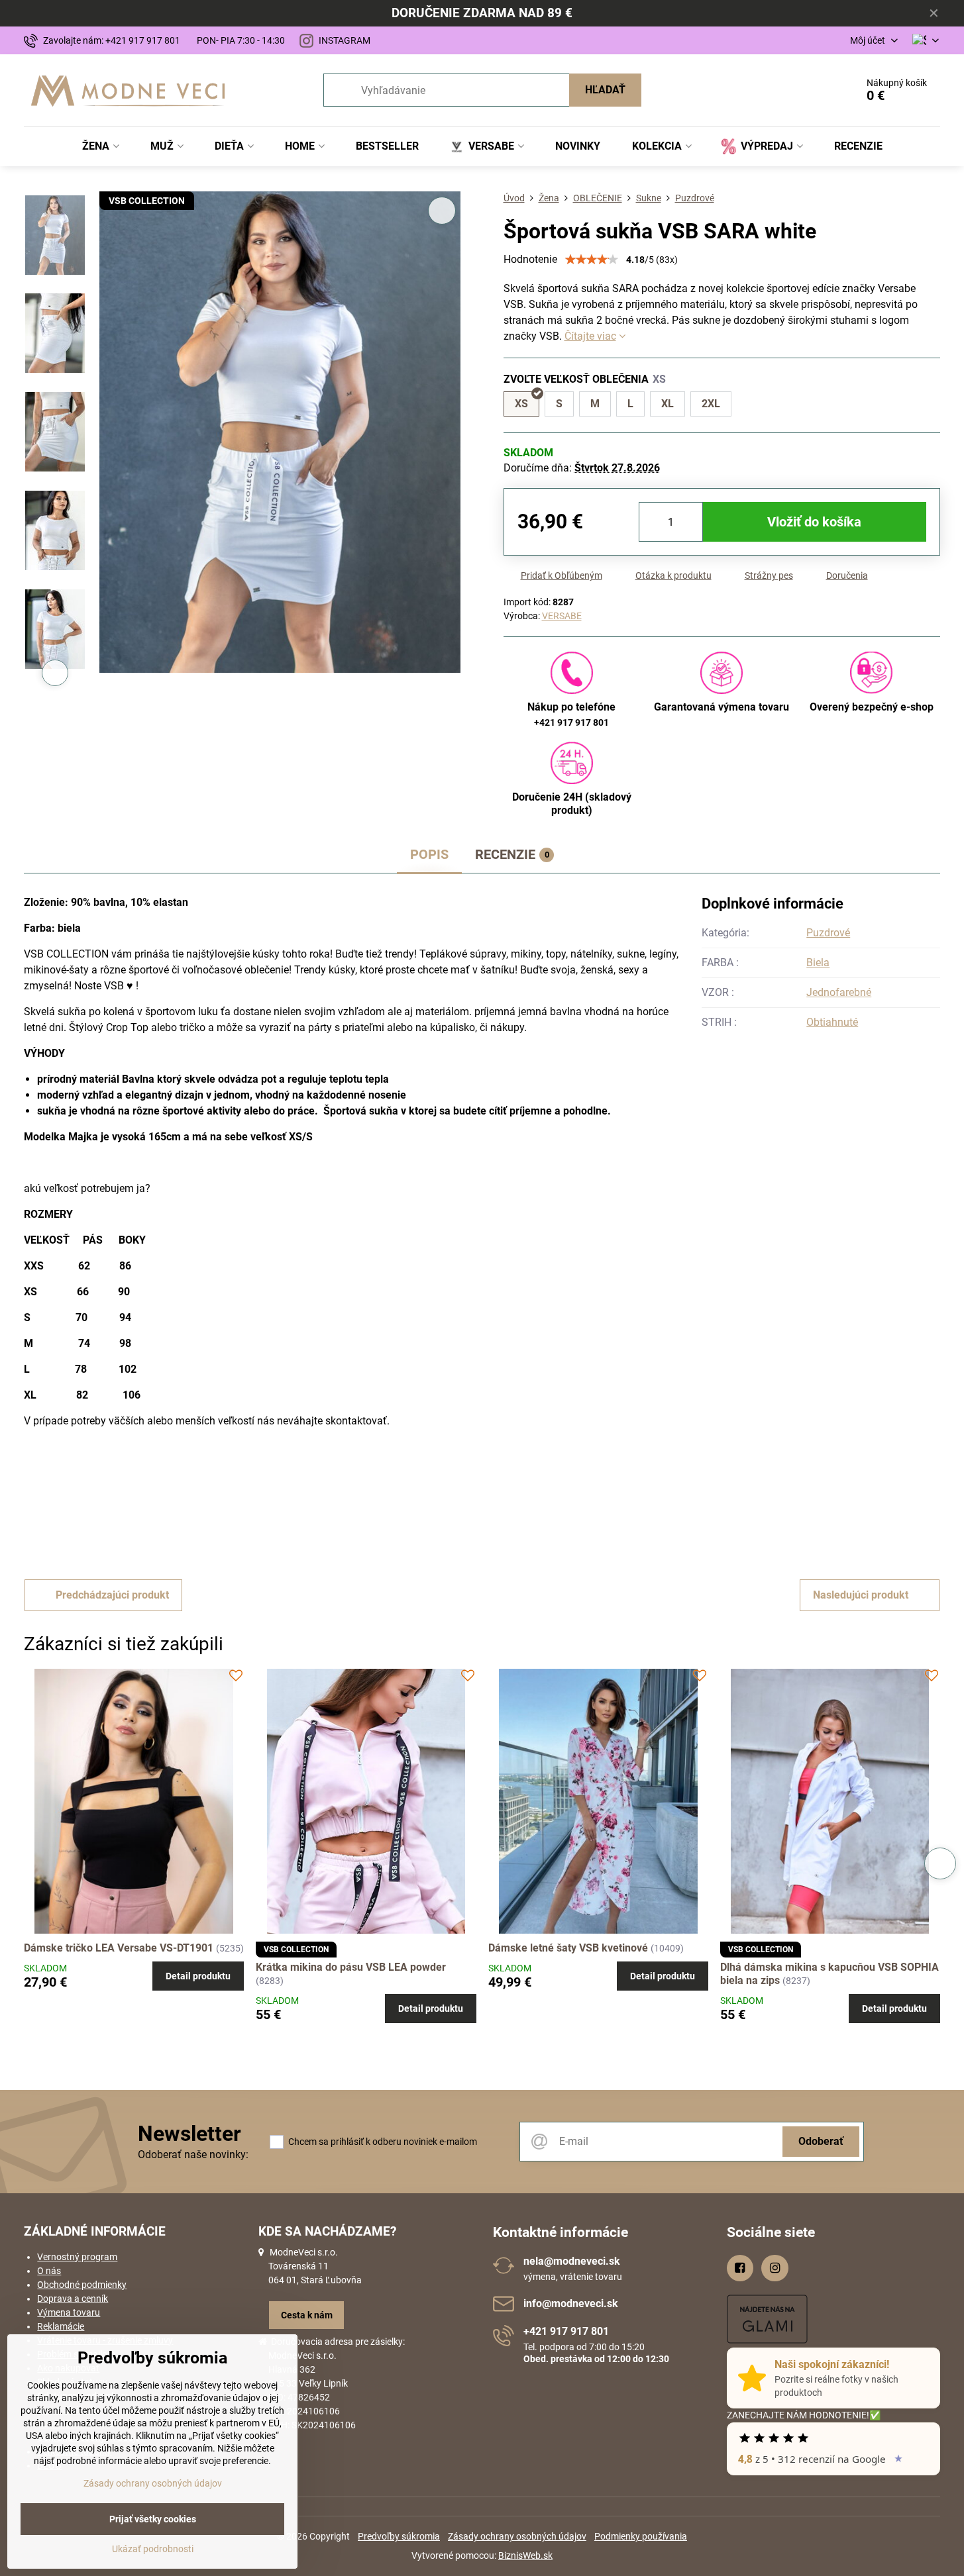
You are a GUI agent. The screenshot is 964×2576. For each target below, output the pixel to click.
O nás (49, 2271)
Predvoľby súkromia (399, 2536)
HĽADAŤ (605, 90)
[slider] (592, 260)
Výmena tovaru (69, 2312)
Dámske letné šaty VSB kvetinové (568, 1948)
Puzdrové (828, 933)
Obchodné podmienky (82, 2285)
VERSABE (562, 616)
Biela (818, 963)
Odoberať (821, 2141)
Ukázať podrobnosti (153, 2549)
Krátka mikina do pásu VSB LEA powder (351, 1967)
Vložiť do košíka (814, 522)
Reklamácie (61, 2326)
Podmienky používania (641, 2536)
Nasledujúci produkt (861, 1595)
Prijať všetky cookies (153, 2519)
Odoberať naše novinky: (193, 2155)
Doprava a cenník (73, 2299)
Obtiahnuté (832, 1022)
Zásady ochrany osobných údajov (517, 2536)
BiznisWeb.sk (525, 2555)
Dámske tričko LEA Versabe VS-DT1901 (119, 1948)
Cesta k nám (307, 2315)
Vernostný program (77, 2257)
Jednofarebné (839, 992)
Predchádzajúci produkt (112, 1595)
